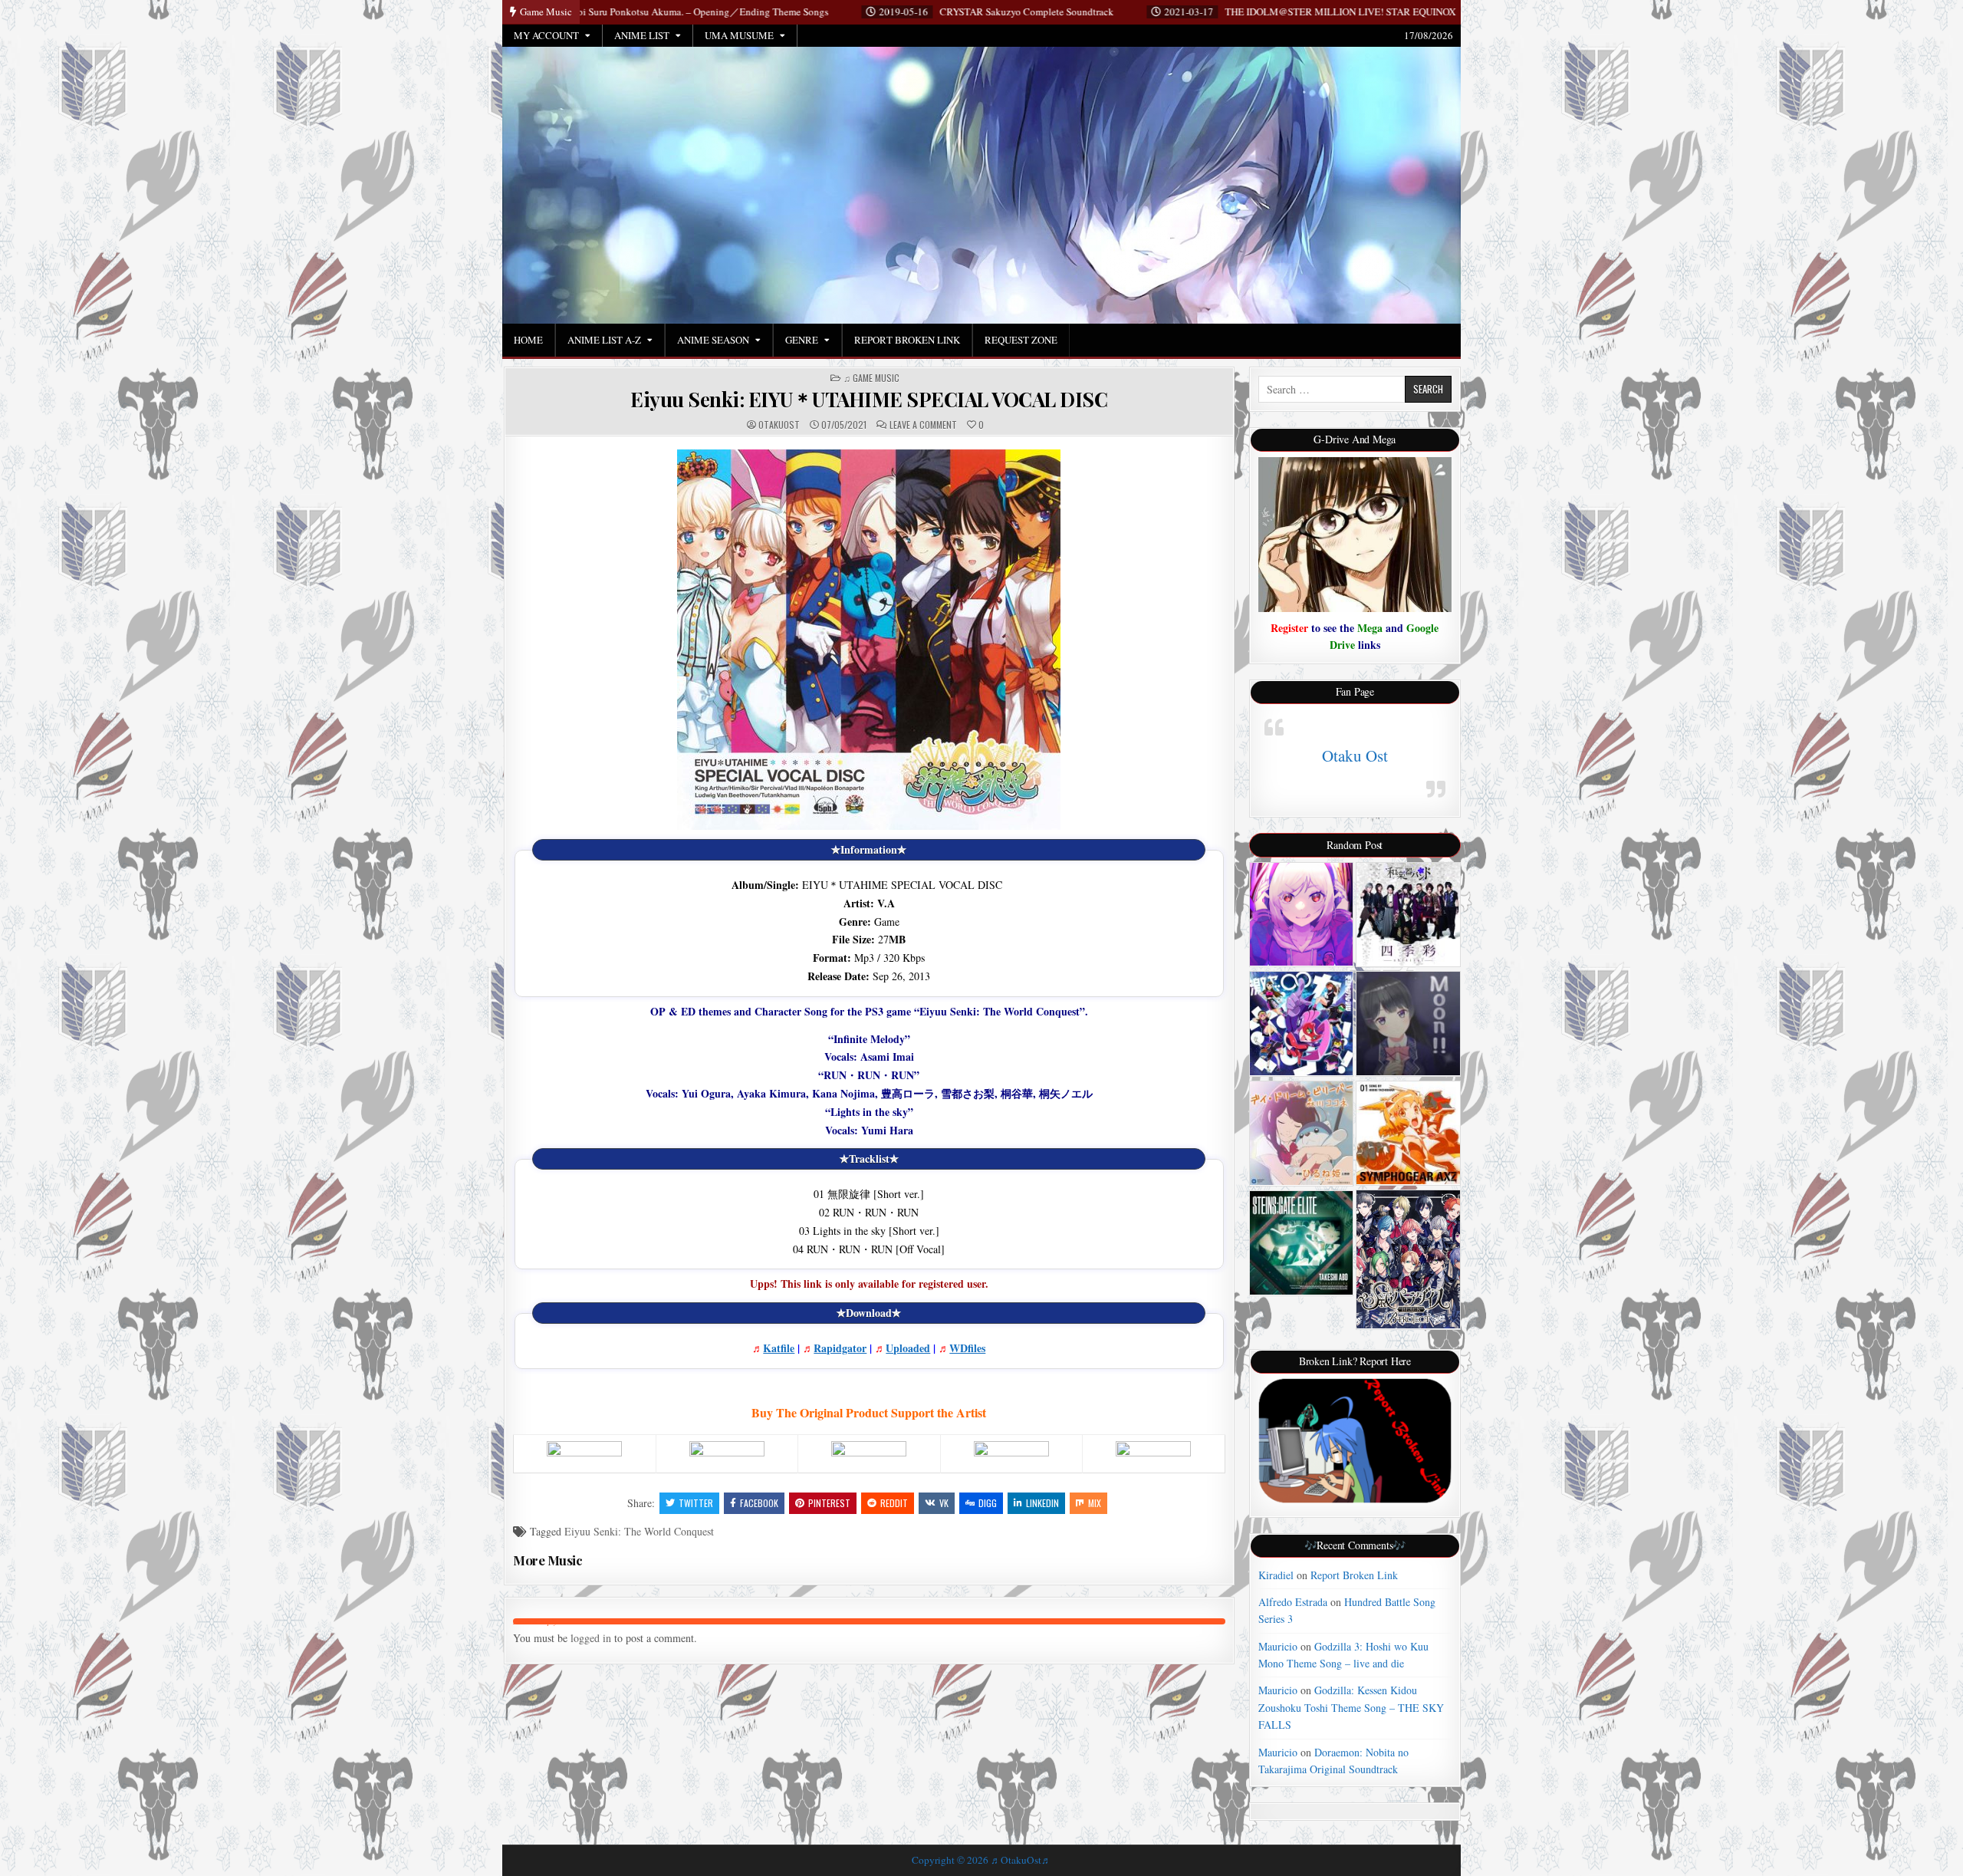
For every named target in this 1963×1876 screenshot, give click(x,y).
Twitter (696, 1503)
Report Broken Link (907, 340)
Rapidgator (840, 1348)
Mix (1095, 1503)
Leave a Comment (923, 425)
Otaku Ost (1355, 755)
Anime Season (713, 340)
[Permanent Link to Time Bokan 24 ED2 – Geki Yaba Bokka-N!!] (1302, 1024)
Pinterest (829, 1503)
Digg (988, 1503)
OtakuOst (779, 425)
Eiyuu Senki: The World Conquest (639, 1531)
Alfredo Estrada (1293, 1602)
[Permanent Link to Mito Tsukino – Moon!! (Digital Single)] (1408, 1023)
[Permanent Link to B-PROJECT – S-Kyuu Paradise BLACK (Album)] (1408, 1259)
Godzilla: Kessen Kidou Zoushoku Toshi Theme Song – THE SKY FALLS (1351, 1707)
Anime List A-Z (604, 340)
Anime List (642, 35)
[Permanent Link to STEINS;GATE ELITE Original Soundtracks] (1302, 1243)
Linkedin (1042, 1503)
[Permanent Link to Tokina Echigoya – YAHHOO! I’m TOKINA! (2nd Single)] (1302, 915)
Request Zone (1021, 340)
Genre (802, 340)
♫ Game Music (871, 378)
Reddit (894, 1503)
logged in (591, 1638)
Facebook (759, 1503)
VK (944, 1503)
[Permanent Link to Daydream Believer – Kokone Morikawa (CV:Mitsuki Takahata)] (1302, 1133)
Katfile (779, 1348)
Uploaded (908, 1348)
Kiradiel (1276, 1575)
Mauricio (1278, 1646)
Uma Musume (739, 35)
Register (1289, 628)
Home (528, 340)
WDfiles (967, 1348)
